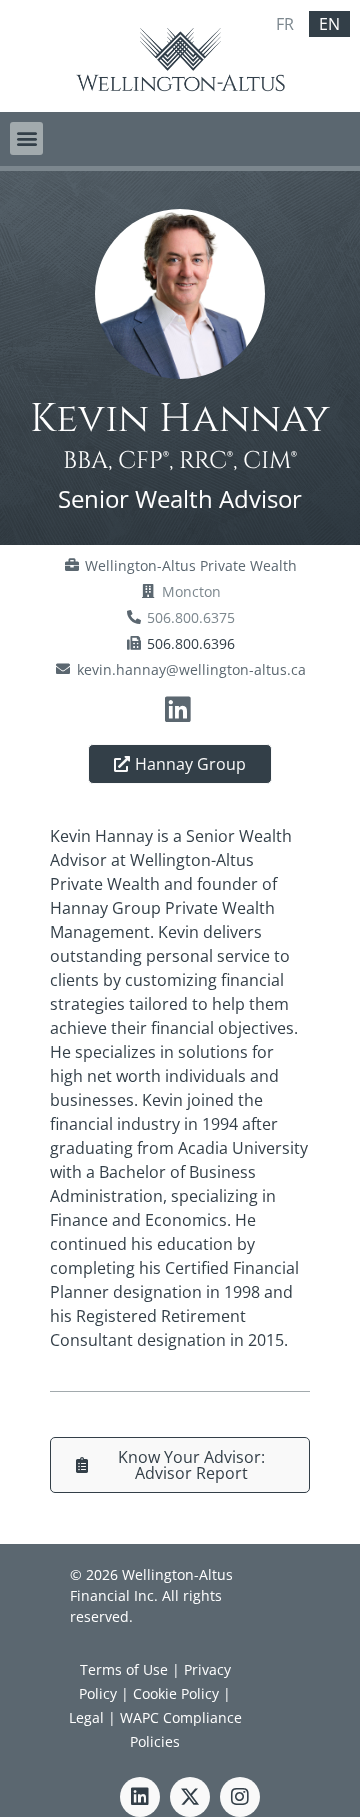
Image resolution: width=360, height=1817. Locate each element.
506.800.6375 (191, 617)
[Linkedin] (140, 1797)
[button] (26, 138)
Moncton (191, 591)
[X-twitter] (190, 1797)
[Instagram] (240, 1797)
